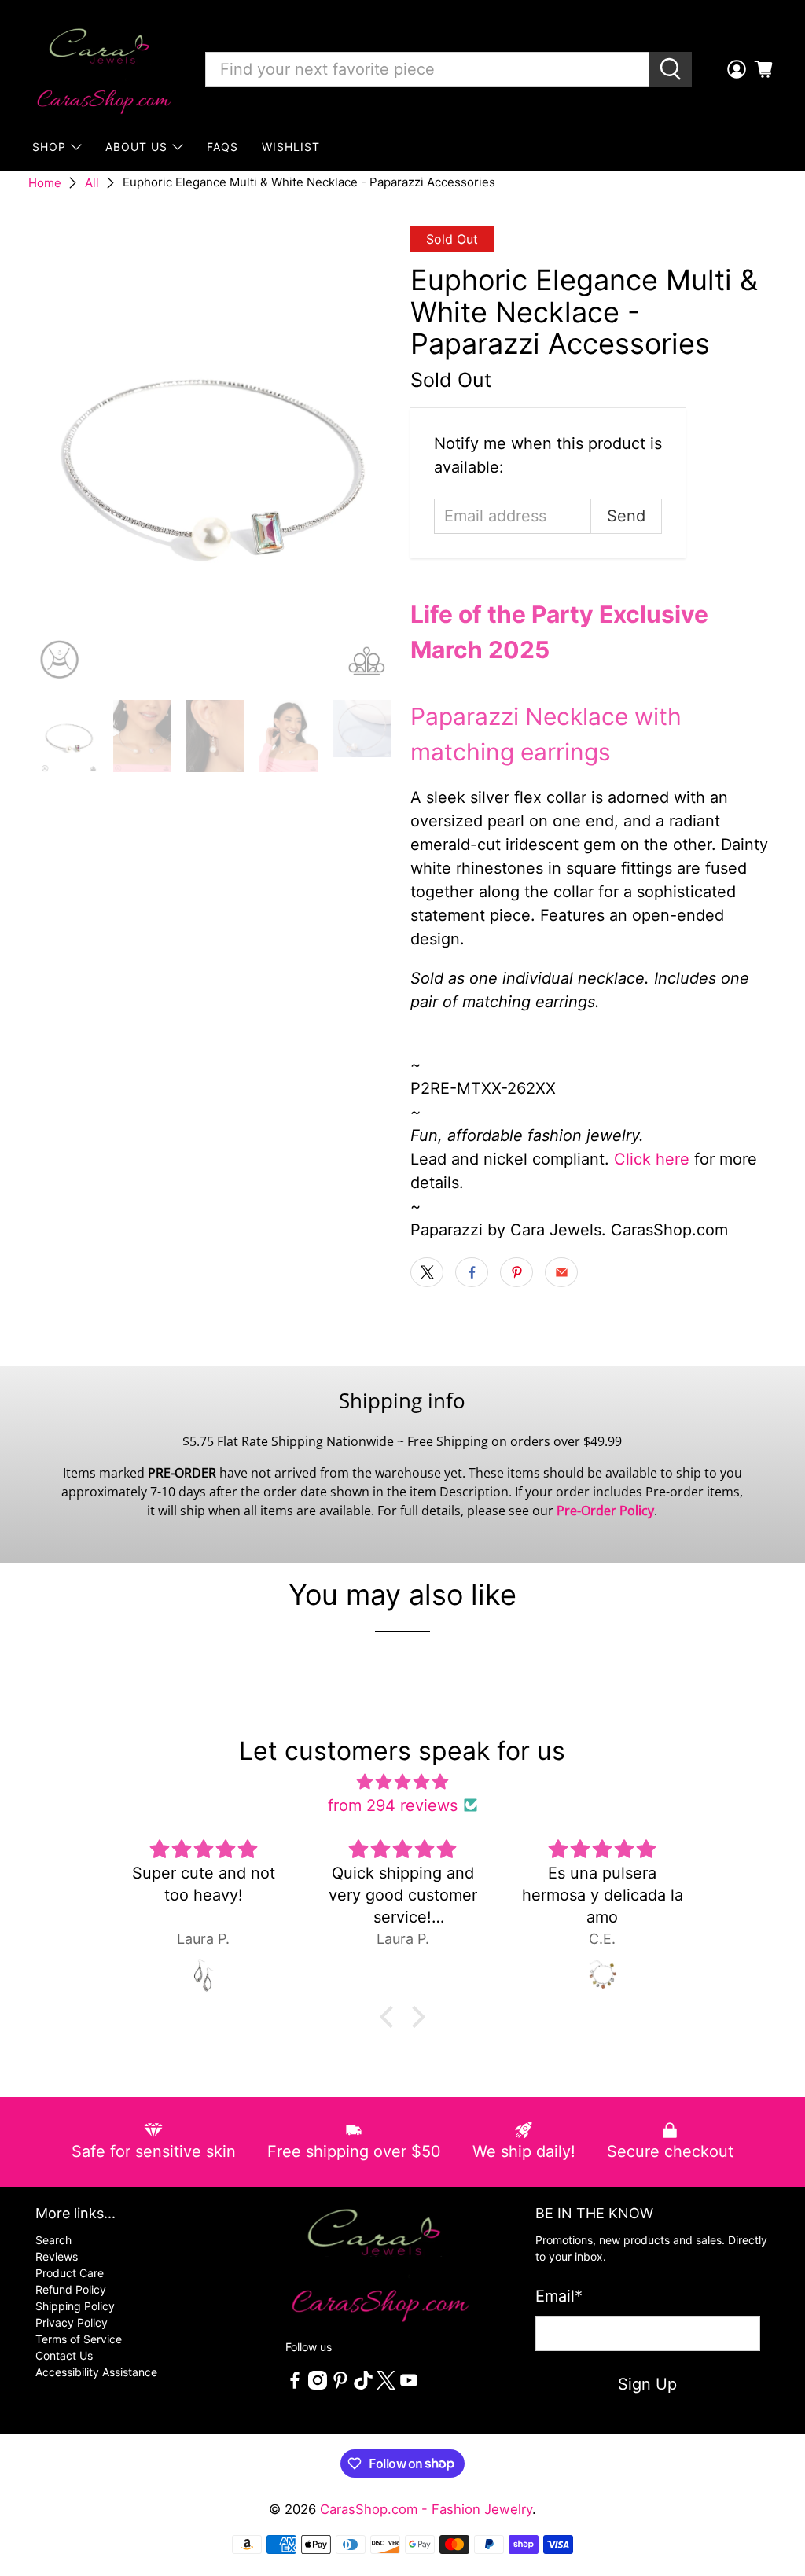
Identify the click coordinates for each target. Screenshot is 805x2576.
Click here (652, 1159)
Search (53, 2240)
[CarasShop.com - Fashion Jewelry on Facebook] (295, 2385)
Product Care (70, 2273)
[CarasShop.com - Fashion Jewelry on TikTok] (363, 2385)
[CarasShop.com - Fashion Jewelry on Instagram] (318, 2385)
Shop (49, 147)
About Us (136, 147)
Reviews (57, 2256)
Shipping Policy (75, 2306)
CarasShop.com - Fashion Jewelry (426, 2509)
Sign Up (647, 2384)
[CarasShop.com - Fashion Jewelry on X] (386, 2385)
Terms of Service (79, 2339)
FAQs (222, 147)
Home (45, 183)
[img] (402, 1782)
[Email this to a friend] (561, 1272)
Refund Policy (71, 2289)
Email (559, 2296)
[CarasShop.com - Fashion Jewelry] (103, 69)
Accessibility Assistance (96, 2372)
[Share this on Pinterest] (516, 1272)
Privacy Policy (72, 2322)
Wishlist (291, 147)
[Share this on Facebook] (472, 1272)
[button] (391, 2016)
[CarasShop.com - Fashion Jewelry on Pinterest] (340, 2385)
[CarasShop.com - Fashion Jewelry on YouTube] (409, 2385)
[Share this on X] (427, 1272)
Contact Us (64, 2355)
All (92, 183)
